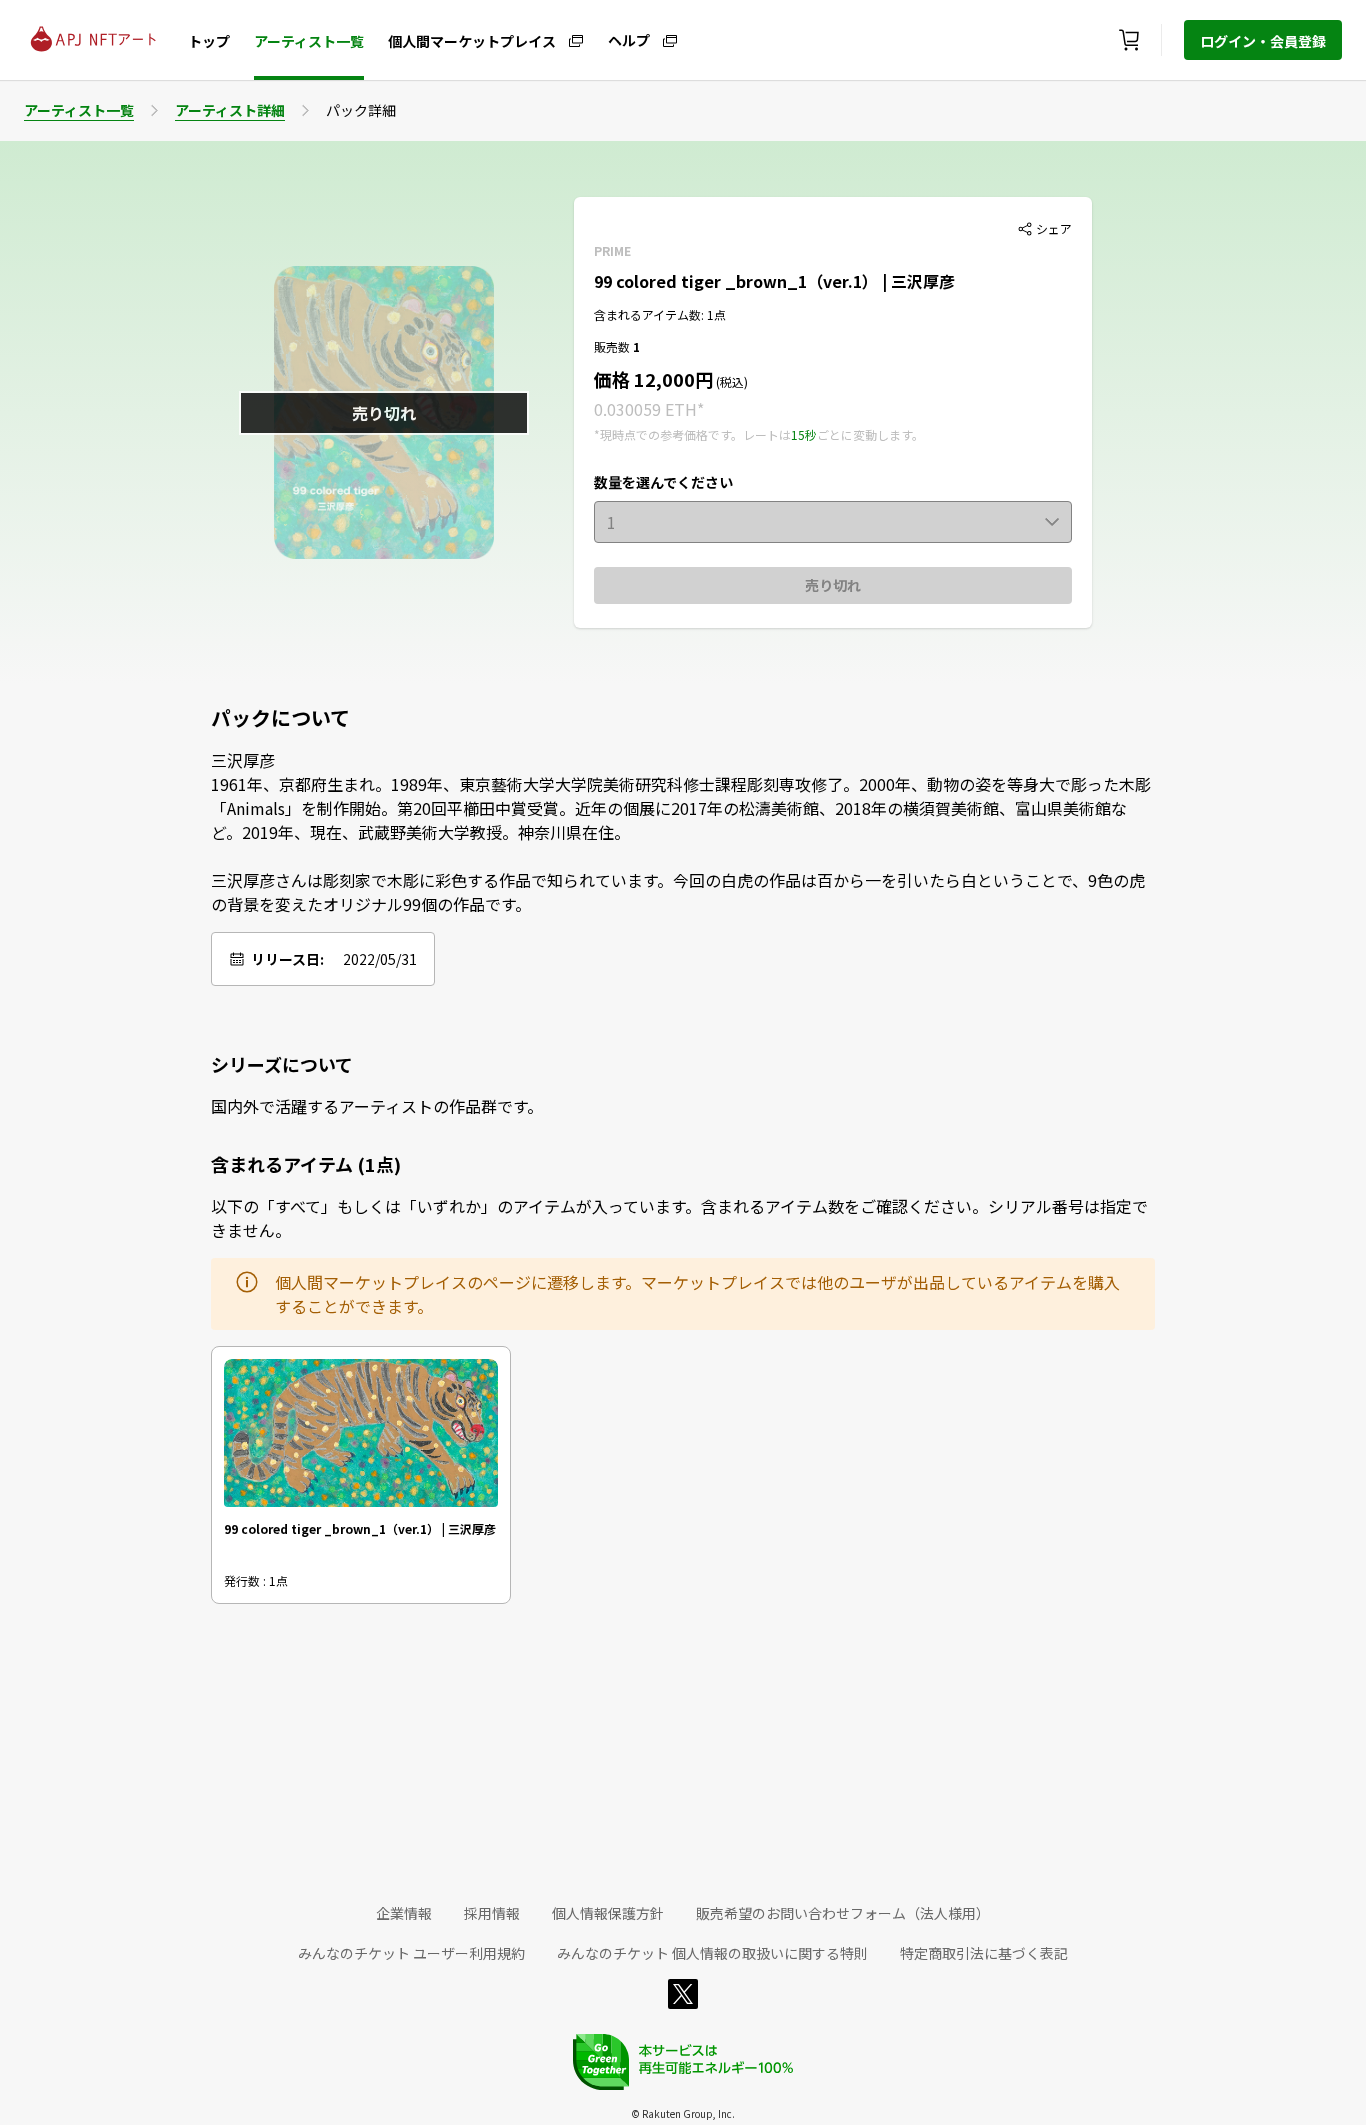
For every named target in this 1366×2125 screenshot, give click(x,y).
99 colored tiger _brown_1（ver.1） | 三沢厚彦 (774, 281)
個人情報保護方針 (608, 1913)
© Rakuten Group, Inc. (683, 2113)
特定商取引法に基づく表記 (984, 1953)
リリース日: (287, 959)
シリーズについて (282, 1064)
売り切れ (833, 585)
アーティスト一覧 (309, 41)
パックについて (280, 718)
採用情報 (492, 1913)
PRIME (612, 250)
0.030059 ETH (645, 409)
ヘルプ (629, 39)
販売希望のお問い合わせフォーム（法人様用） (843, 1913)
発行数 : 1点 (256, 1580)
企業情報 (404, 1913)
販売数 (613, 346)
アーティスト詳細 (230, 110)
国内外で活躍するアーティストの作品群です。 (377, 1106)
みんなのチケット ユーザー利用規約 (411, 1953)
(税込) (730, 381)
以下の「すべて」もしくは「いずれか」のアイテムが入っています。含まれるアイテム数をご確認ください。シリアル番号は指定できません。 (679, 1218)
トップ (209, 41)
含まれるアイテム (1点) (306, 1164)
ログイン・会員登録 (1263, 41)
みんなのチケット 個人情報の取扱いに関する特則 (712, 1953)
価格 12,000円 (653, 379)
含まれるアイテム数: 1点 (660, 314)
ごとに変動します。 (870, 434)
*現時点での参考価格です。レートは (692, 434)
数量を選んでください (663, 482)
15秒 (804, 434)
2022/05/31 (380, 959)
